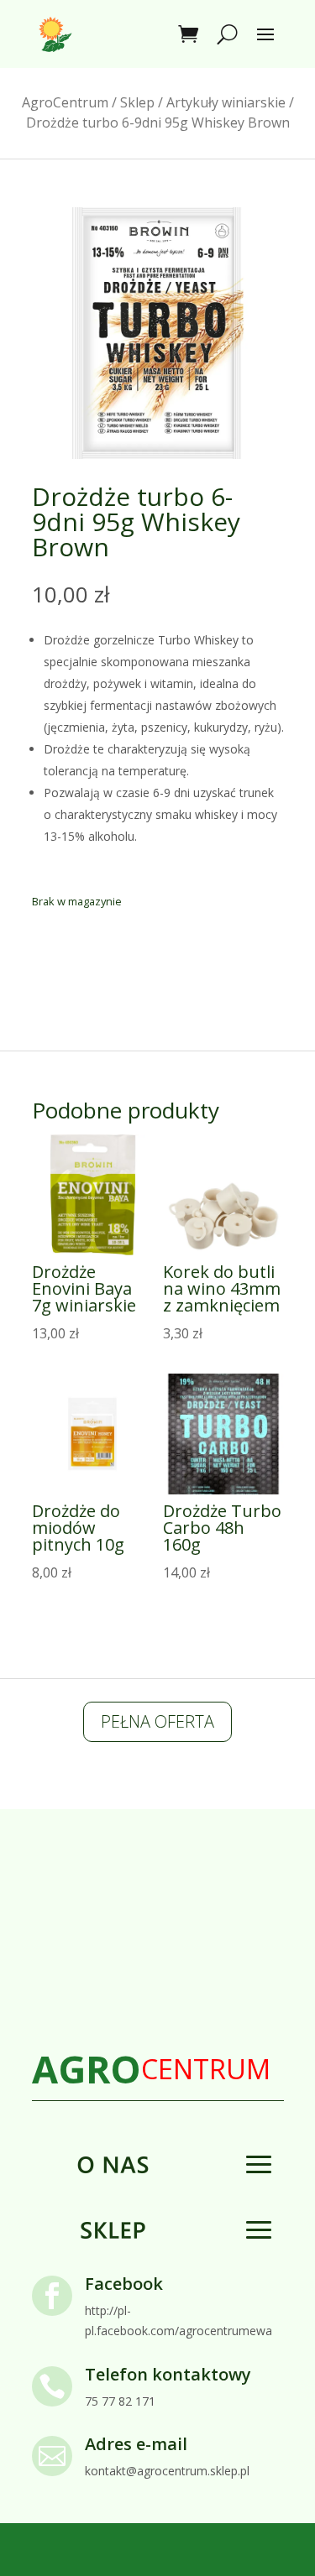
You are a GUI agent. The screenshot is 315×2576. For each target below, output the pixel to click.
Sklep (137, 102)
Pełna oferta (157, 1721)
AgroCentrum (65, 102)
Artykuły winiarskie (226, 102)
